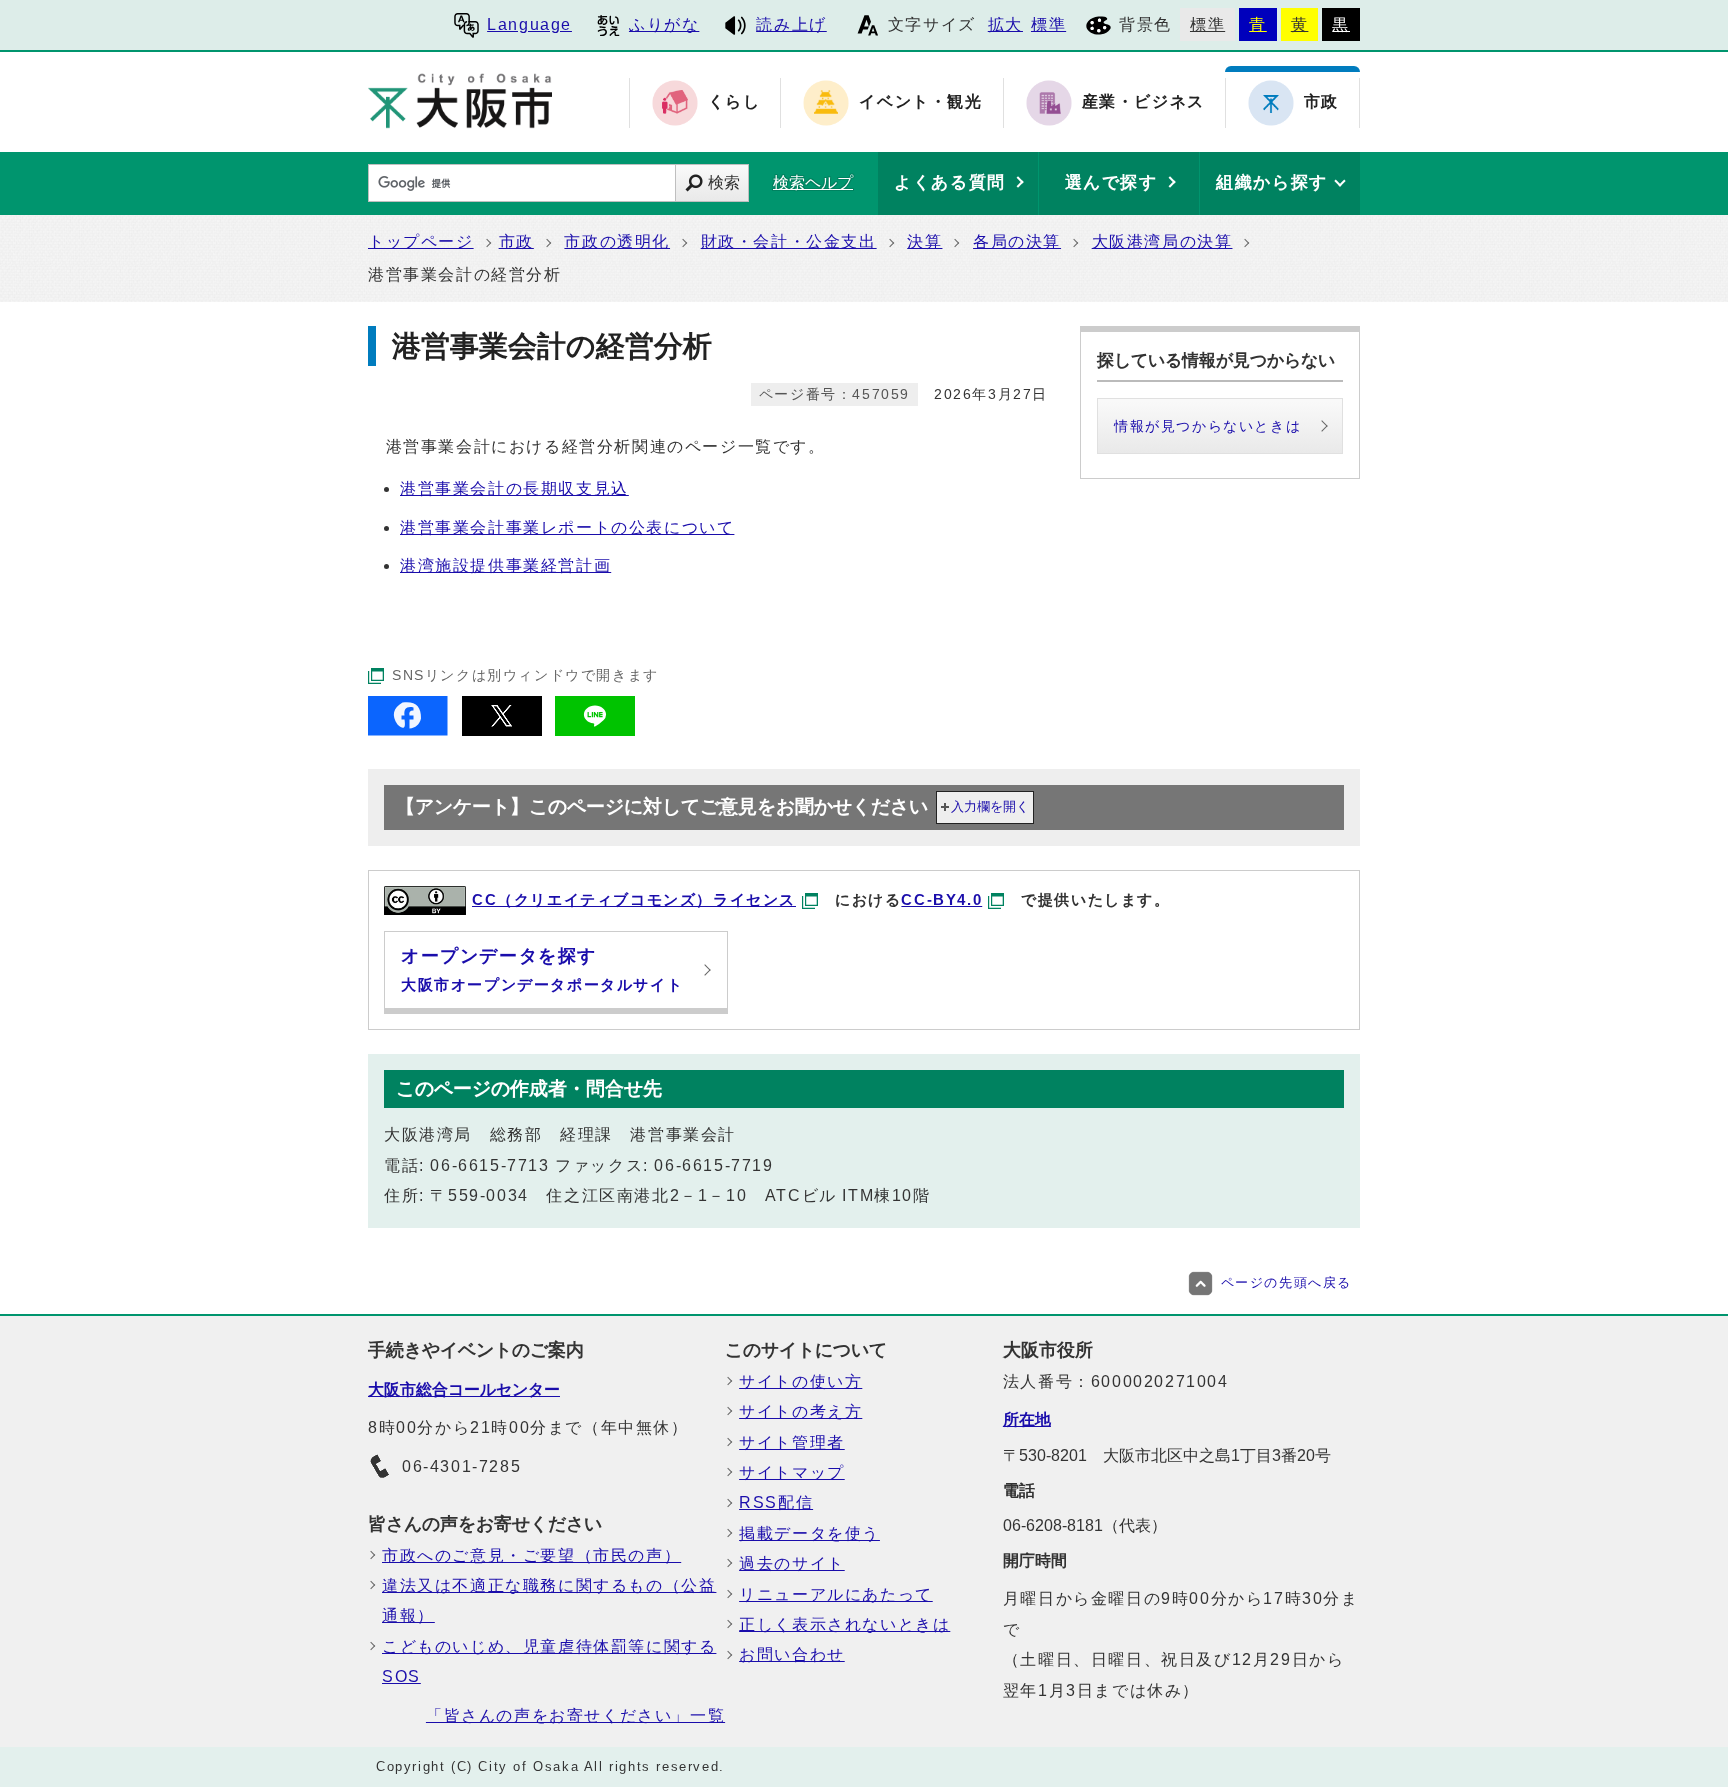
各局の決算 (1017, 241)
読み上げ (791, 24)
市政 (516, 241)
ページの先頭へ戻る (1286, 1282)
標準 (1048, 24)
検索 (724, 182)
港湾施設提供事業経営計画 (505, 565)
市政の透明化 (617, 241)
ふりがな (664, 24)
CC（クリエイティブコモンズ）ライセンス (634, 899)
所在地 (1027, 1419)
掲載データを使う (809, 1533)
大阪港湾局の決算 (1162, 241)
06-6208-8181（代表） (1085, 1525)
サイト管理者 (792, 1442)
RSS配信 (776, 1502)
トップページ (421, 241)
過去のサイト (792, 1563)
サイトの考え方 (800, 1411)
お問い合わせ (792, 1654)
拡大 (1005, 24)
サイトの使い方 (800, 1381)
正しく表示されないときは (844, 1624)
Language (529, 24)
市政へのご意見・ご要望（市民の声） (531, 1555)
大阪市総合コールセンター (464, 1389)
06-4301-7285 (461, 1466)
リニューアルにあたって (836, 1594)
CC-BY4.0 (941, 899)
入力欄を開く (990, 806)
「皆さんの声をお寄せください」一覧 (575, 1715)
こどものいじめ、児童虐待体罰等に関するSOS (549, 1661)
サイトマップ (792, 1472)
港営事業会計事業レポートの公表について (567, 527)
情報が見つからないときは (1207, 426)
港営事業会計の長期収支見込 (514, 488)
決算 (924, 241)
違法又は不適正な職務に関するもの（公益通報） (549, 1600)
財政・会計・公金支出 (789, 241)
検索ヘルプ (813, 182)
